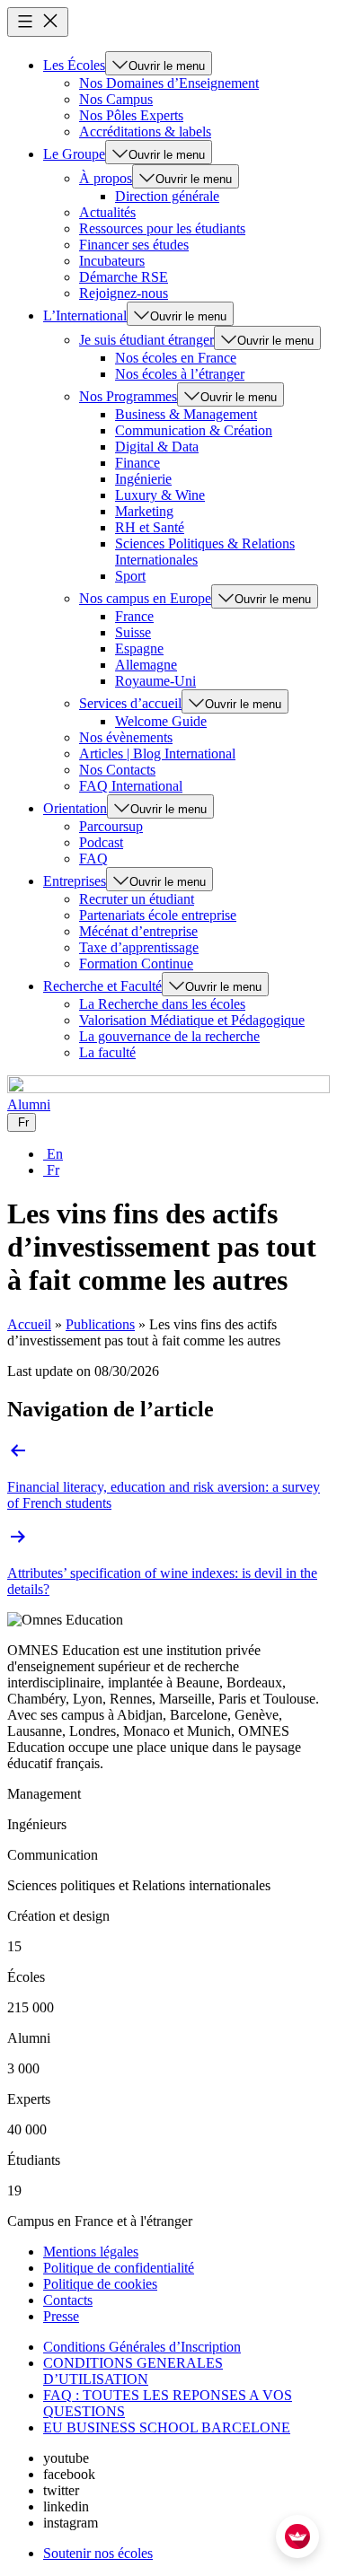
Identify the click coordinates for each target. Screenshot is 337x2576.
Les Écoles (74, 65)
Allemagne (146, 665)
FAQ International (131, 786)
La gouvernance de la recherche (169, 1036)
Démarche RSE (124, 277)
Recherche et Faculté (102, 986)
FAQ (93, 859)
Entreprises (75, 881)
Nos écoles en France (176, 358)
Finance (137, 463)
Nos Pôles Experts (131, 115)
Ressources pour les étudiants (162, 228)
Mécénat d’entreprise (138, 931)
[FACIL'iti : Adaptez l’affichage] (297, 2537)
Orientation (75, 808)
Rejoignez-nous (124, 293)
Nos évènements (126, 737)
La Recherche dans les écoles (162, 1004)
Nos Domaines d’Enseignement (169, 83)
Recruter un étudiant (137, 899)
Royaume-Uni (155, 681)
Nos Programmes (128, 396)
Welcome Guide (161, 721)
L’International (85, 315)
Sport (130, 576)
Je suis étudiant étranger (146, 340)
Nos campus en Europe (145, 598)
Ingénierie (143, 479)
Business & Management (186, 414)
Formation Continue (136, 964)
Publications (100, 1324)
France (134, 616)
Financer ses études (134, 245)
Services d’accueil (130, 703)
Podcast (101, 842)
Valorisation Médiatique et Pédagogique (192, 1020)
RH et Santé (150, 527)
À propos (106, 178)
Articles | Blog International (157, 754)
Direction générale (167, 196)
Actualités (107, 212)
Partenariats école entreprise (158, 915)
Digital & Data (157, 447)
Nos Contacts (117, 770)
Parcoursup (111, 826)
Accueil (29, 1324)
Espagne (139, 648)
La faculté (107, 1052)
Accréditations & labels (145, 131)
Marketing (144, 511)
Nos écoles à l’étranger (180, 374)
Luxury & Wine (160, 495)
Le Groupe (74, 154)
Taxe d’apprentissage (139, 947)
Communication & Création (194, 430)
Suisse (133, 632)
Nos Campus (116, 99)
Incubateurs (112, 261)
